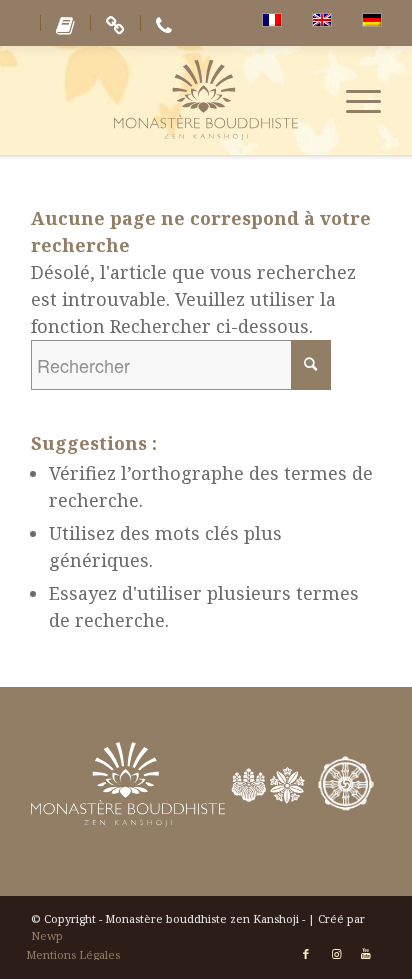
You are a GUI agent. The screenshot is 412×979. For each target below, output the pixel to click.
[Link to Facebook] (306, 954)
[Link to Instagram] (336, 954)
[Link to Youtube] (366, 954)
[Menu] (353, 100)
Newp (47, 935)
